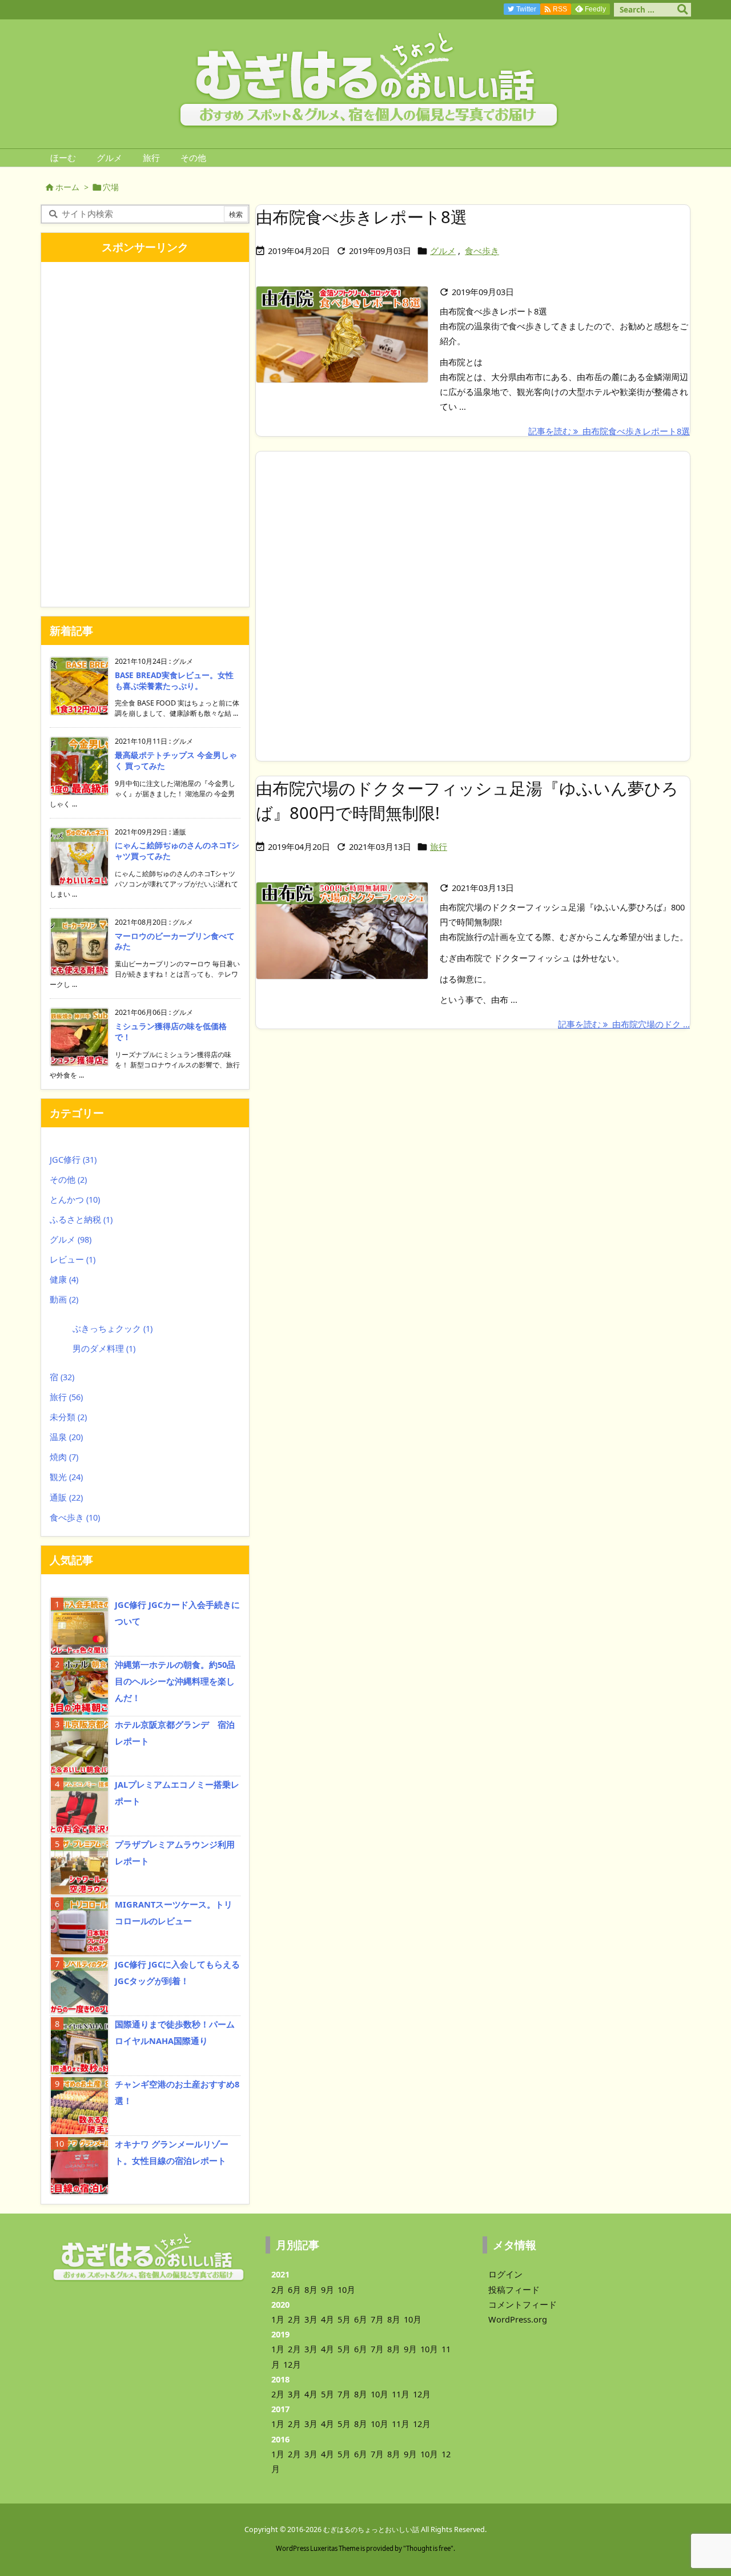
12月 (292, 2364)
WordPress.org (518, 2319)
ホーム (67, 187)
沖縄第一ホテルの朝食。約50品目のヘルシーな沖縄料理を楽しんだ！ (175, 1681)
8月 (311, 2289)
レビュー (73, 1259)
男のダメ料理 (104, 1348)
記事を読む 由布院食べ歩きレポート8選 (609, 431)
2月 (278, 2289)
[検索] (682, 10)
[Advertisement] (473, 606)
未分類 (68, 1417)
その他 (68, 1179)
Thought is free (428, 2548)
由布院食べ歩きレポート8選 (362, 217)
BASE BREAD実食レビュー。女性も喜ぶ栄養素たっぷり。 (174, 681)
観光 (66, 1477)
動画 (64, 1299)
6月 (294, 2289)
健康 (64, 1279)
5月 (344, 2319)
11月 (401, 2394)
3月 (311, 2319)
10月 (346, 2289)
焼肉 (64, 1457)
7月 (377, 2319)
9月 (328, 2289)
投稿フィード (514, 2289)
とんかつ (75, 1199)
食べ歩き (482, 251)
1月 (278, 2319)
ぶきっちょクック (113, 1328)
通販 (66, 1497)
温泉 (66, 1437)
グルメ (443, 251)
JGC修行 (73, 1159)
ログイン (505, 2274)
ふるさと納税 (81, 1219)
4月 (328, 2319)
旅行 (439, 846)
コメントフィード (523, 2304)
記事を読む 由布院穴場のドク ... (624, 1024)
